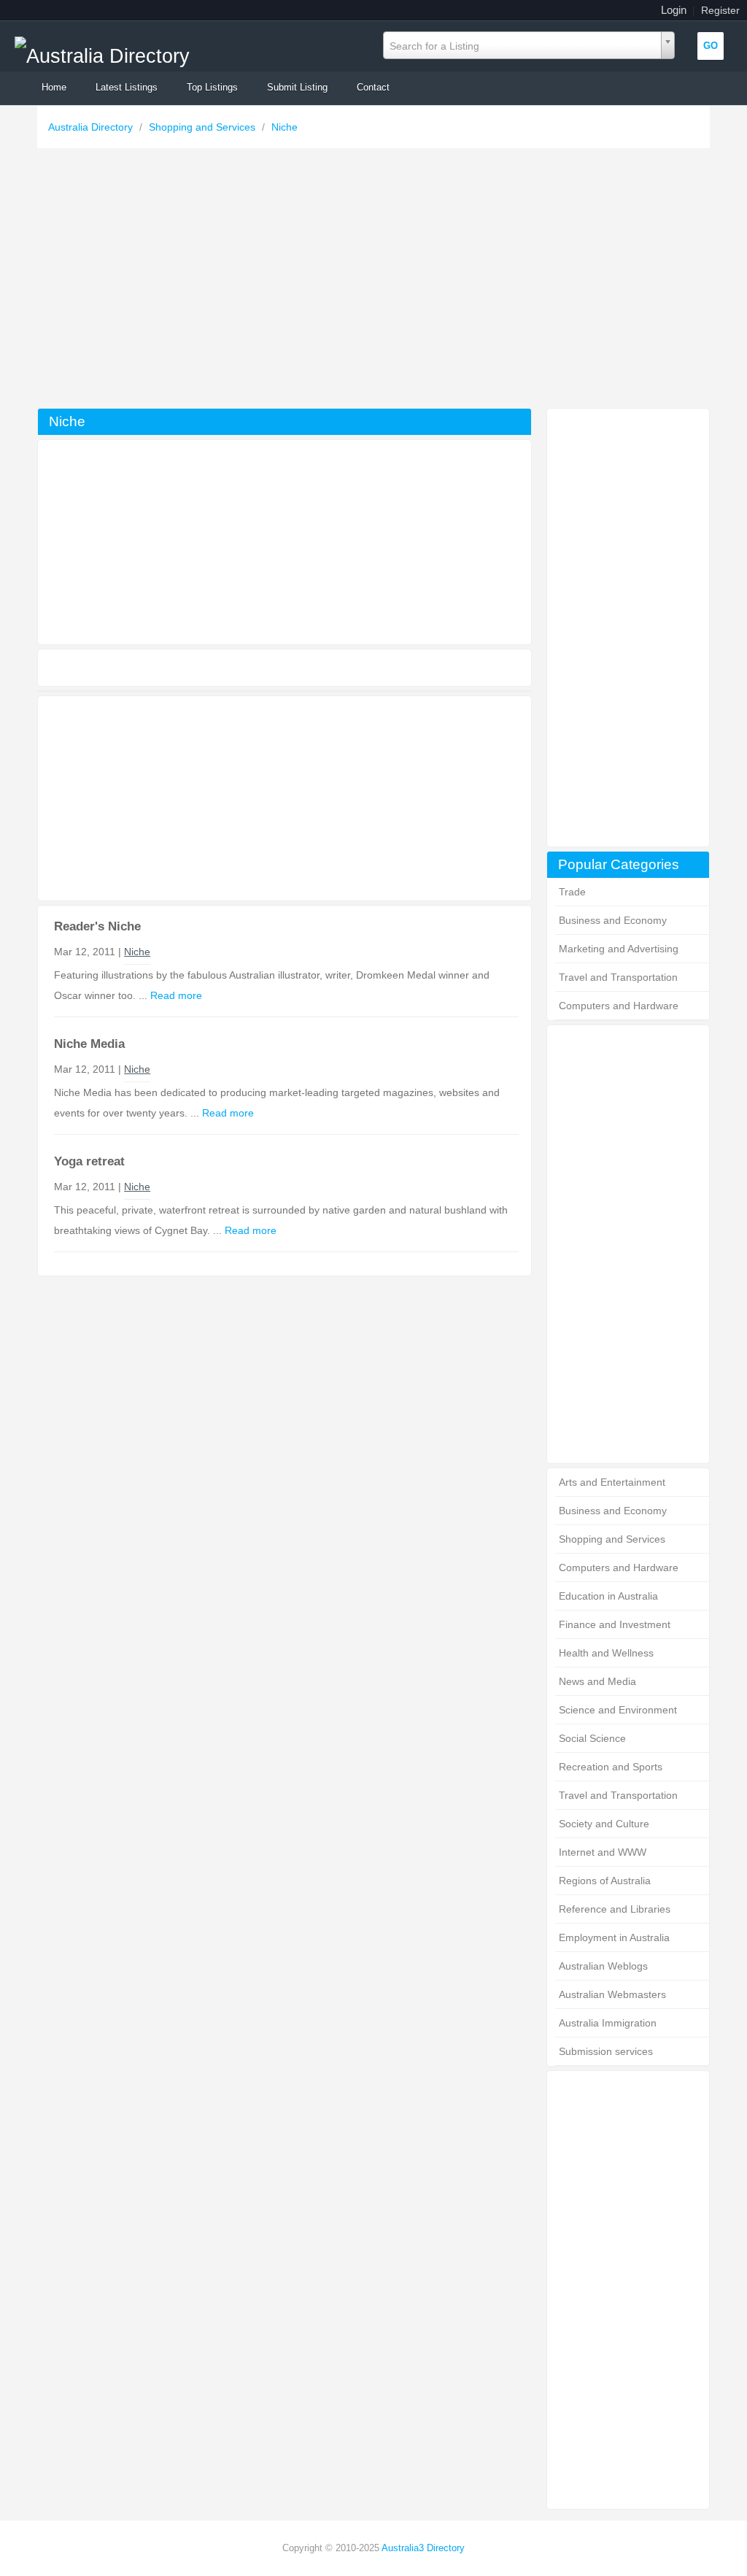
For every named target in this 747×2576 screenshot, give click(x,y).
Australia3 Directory (423, 2548)
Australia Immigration (608, 2023)
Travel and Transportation (618, 977)
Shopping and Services (204, 127)
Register (720, 10)
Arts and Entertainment (612, 1482)
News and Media (597, 1681)
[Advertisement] (373, 282)
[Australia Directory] (102, 52)
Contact (373, 87)
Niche (285, 127)
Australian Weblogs (603, 1966)
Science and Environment (618, 1710)
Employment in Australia (614, 1937)
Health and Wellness (606, 1653)
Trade (572, 892)
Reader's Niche (97, 926)
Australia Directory (92, 127)
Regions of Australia (605, 1881)
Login (674, 10)
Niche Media (89, 1044)
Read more (176, 995)
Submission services (606, 2051)
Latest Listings (127, 87)
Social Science (592, 1738)
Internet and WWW (603, 1852)
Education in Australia (608, 1596)
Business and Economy (613, 920)
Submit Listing (297, 87)
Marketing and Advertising (619, 949)
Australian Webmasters (612, 1994)
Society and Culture (604, 1824)
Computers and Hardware (619, 1006)
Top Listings (212, 87)
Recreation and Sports (611, 1767)
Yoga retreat (89, 1161)
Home (54, 87)
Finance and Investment (615, 1624)
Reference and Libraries (615, 1909)
